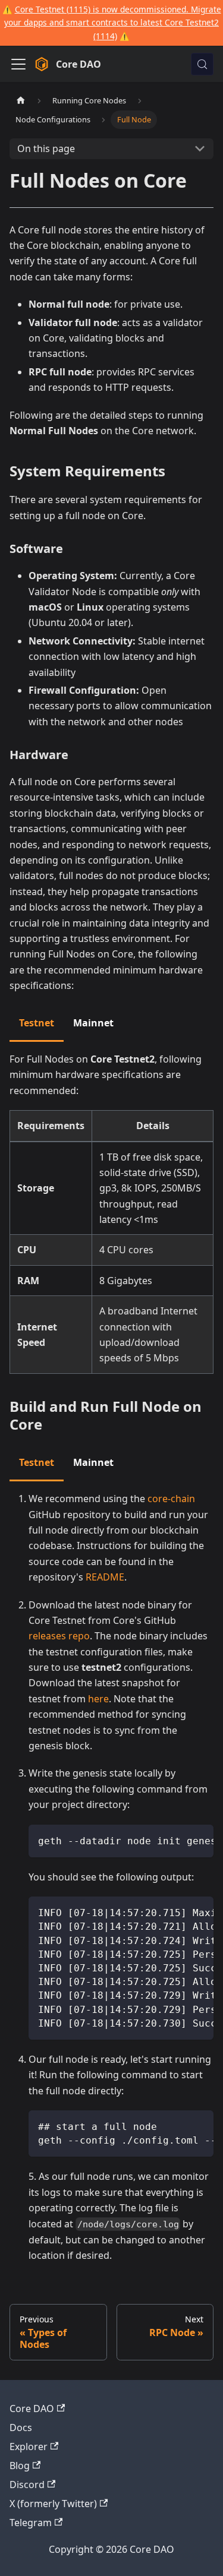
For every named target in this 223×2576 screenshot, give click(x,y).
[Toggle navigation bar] (18, 64)
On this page (46, 148)
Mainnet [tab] (93, 1023)
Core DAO (32, 2409)
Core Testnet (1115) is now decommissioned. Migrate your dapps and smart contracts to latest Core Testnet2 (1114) (113, 23)
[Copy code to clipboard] (199, 1839)
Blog (20, 2466)
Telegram (31, 2523)
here (98, 1699)
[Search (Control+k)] (202, 64)
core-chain (171, 1499)
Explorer (29, 2447)
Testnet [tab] (37, 1023)
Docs (21, 2428)
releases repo (59, 1636)
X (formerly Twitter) (53, 2504)
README (105, 1577)
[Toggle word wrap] (177, 1839)
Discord (27, 2485)
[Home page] (21, 101)
